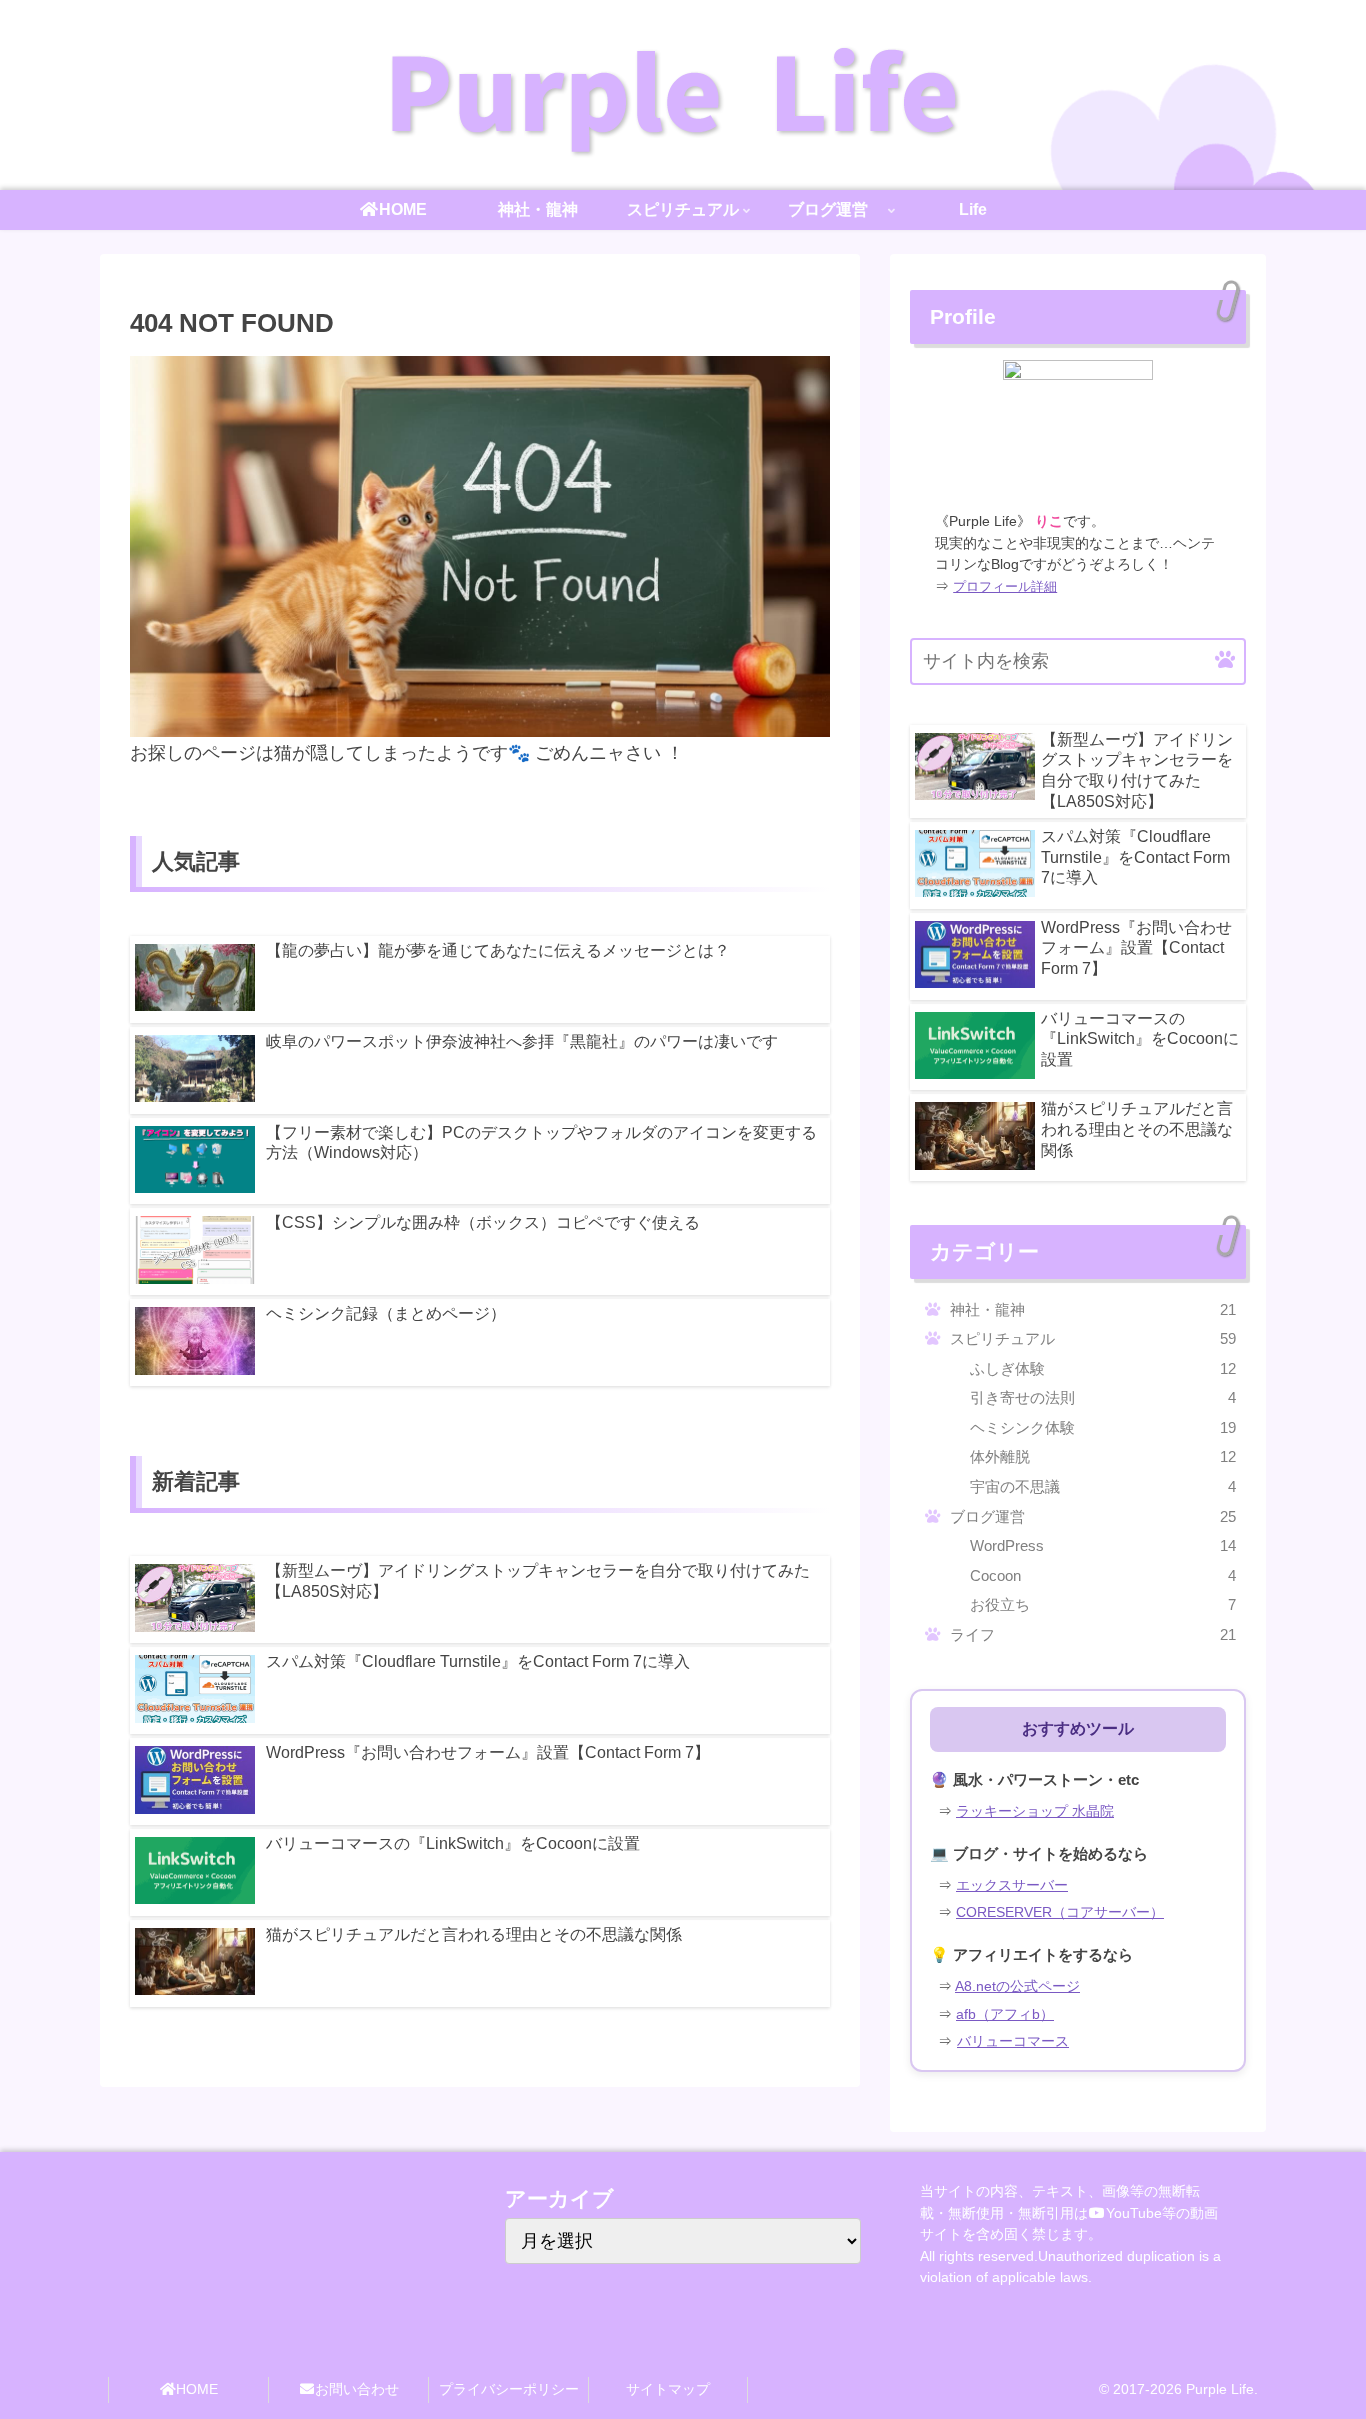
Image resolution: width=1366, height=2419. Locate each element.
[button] (1225, 660)
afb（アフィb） (1005, 2014)
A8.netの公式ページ (1017, 1986)
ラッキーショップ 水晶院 (1035, 1811)
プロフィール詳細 (1005, 587)
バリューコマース (1013, 2041)
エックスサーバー (1012, 1885)
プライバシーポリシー (509, 2389)
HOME (197, 2389)
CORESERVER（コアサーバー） (1060, 1912)
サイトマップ (668, 2389)
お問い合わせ (357, 2389)
